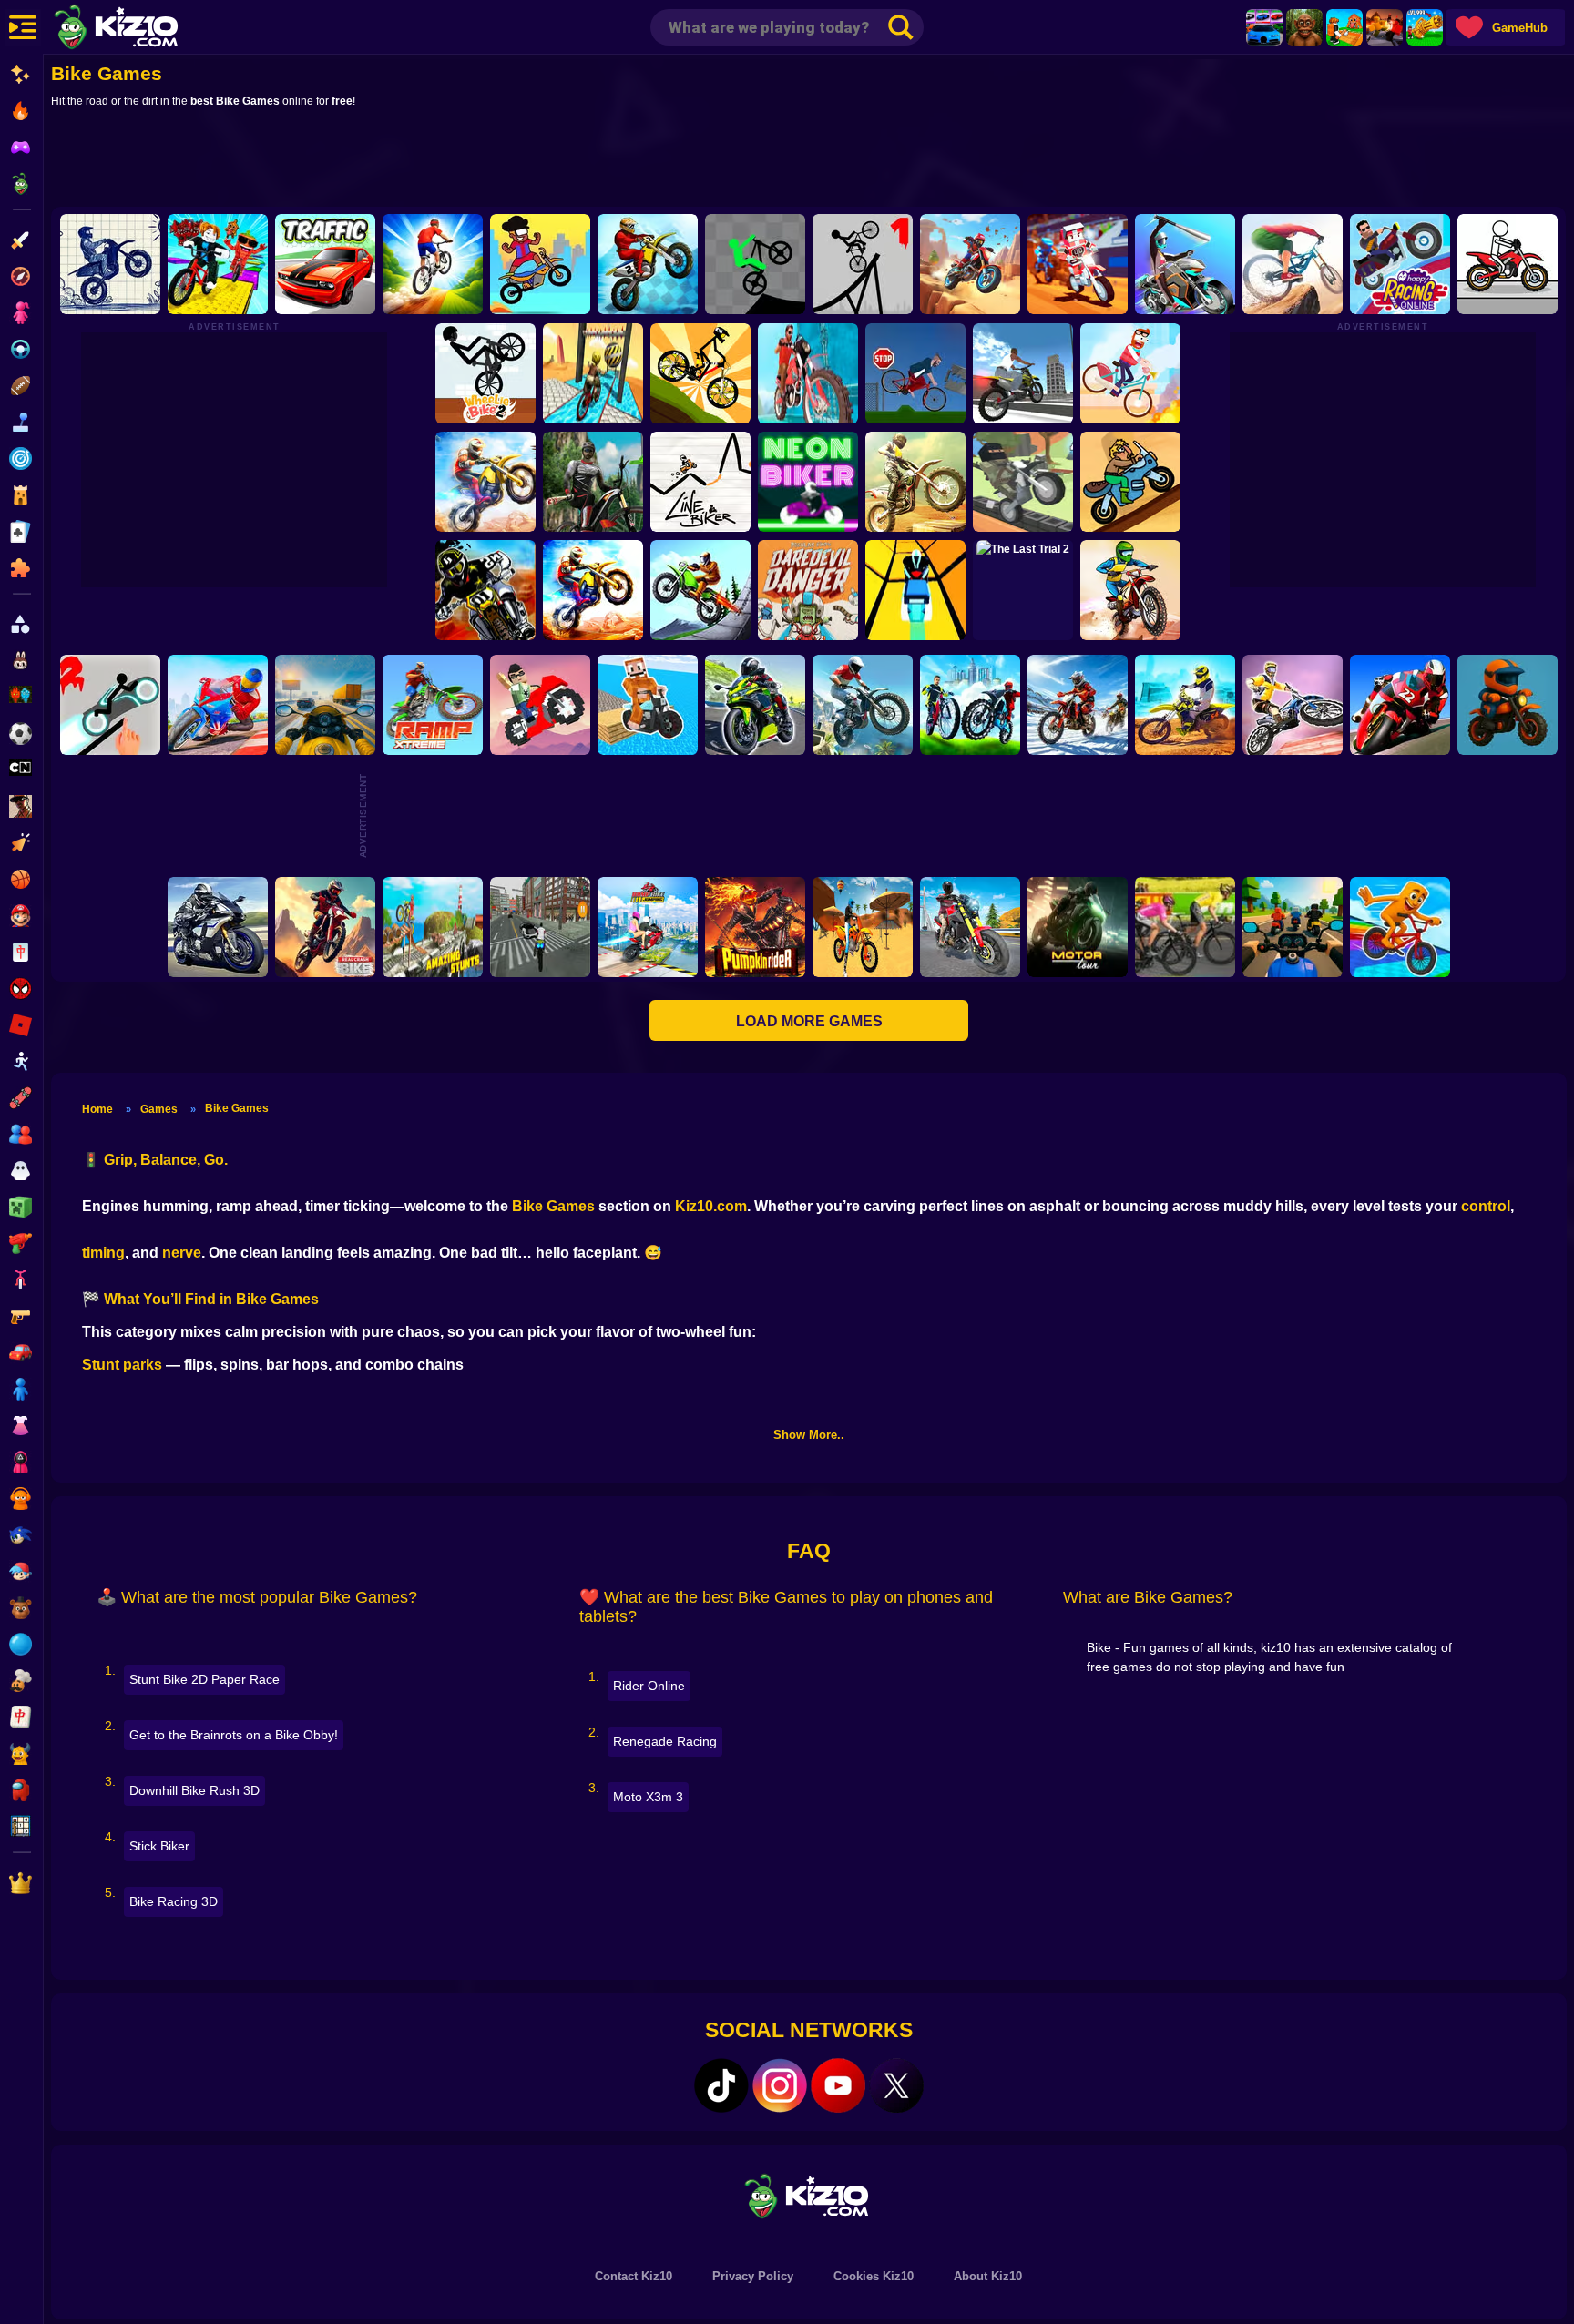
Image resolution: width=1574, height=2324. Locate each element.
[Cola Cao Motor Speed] (916, 590)
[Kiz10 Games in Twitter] (896, 2085)
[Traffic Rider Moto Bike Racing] (970, 927)
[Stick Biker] (755, 264)
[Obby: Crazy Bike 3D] (1508, 705)
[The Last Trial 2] (1024, 590)
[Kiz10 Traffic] (325, 264)
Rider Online (649, 1686)
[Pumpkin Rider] (755, 927)
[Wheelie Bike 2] (486, 373)
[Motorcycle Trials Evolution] (594, 590)
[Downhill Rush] (594, 482)
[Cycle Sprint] (1185, 927)
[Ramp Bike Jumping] (648, 927)
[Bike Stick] (863, 264)
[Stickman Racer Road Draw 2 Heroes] (110, 705)
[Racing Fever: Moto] (1400, 705)
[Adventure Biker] (1131, 590)
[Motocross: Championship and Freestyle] (1078, 705)
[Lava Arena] (1385, 27)
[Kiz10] (146, 29)
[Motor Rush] (1185, 264)
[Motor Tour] (1078, 927)
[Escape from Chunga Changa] (1304, 27)
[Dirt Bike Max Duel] (1185, 705)
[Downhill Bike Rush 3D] (433, 264)
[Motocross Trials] (486, 482)
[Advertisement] (809, 161)
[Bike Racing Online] (701, 590)
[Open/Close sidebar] (23, 27)
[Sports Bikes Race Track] (1293, 927)
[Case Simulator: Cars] (1264, 27)
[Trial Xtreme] (863, 705)
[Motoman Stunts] (486, 590)
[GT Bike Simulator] (1024, 373)
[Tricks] (1078, 264)
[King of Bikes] (809, 373)
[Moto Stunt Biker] (970, 264)
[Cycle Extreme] (1293, 264)
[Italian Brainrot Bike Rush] (1400, 927)
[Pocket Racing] (1508, 264)
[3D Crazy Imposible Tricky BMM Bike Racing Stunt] (433, 927)
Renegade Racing (665, 1741)
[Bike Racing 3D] (218, 705)
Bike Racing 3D (174, 1901)
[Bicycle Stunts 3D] (594, 373)
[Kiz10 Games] (809, 2195)
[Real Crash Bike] (325, 927)
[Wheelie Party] (540, 264)
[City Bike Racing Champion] (970, 705)
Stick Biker (159, 1846)
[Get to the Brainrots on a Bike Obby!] (218, 264)
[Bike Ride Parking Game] (540, 927)
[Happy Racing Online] (1400, 264)
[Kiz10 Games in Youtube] (838, 2085)
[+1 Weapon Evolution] (1425, 27)
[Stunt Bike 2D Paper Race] (110, 264)
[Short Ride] (916, 373)
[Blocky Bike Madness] (540, 705)
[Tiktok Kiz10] (721, 2085)
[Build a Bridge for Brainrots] (1344, 27)
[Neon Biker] (809, 482)
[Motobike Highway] (755, 705)
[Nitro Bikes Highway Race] (218, 927)
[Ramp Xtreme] (433, 705)
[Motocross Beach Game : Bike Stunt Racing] (863, 927)
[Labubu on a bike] (648, 705)
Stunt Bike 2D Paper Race (204, 1679)
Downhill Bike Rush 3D (194, 1790)
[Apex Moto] (648, 264)
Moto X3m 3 (648, 1797)
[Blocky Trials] (1024, 482)
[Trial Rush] (1131, 482)
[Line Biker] (701, 482)
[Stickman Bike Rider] (701, 373)
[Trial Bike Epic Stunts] (1293, 705)
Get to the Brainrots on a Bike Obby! (234, 1735)
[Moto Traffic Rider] (325, 705)
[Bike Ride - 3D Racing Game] (916, 482)
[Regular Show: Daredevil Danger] (809, 590)
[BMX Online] (1131, 373)
